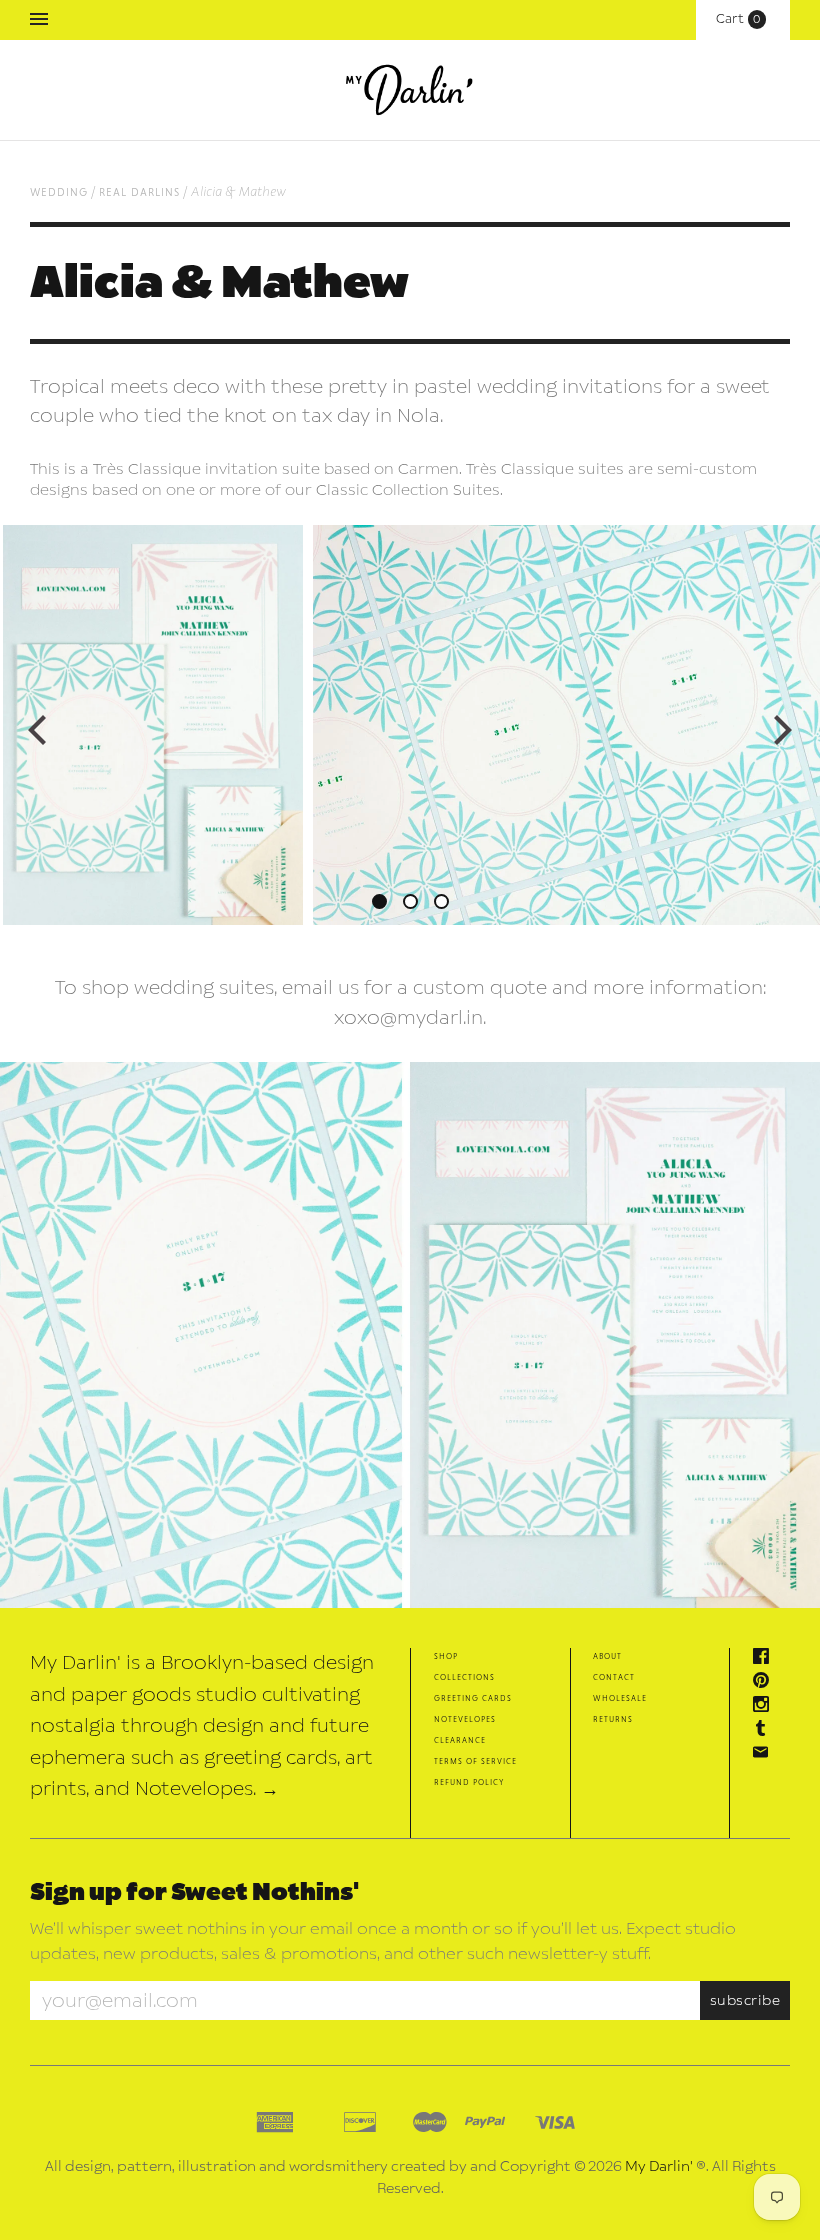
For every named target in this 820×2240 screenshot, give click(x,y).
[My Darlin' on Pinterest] (766, 1682)
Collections (464, 1676)
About (607, 1655)
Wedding (59, 191)
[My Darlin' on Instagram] (766, 1706)
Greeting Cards (473, 1697)
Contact (614, 1676)
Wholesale (620, 1697)
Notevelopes (465, 1718)
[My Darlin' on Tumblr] (766, 1730)
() (743, 19)
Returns (613, 1718)
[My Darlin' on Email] (766, 1754)
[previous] (40, 730)
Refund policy (469, 1781)
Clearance (460, 1739)
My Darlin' (659, 2166)
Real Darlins (139, 191)
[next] (780, 730)
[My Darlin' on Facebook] (766, 1658)
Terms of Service (475, 1760)
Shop (446, 1655)
